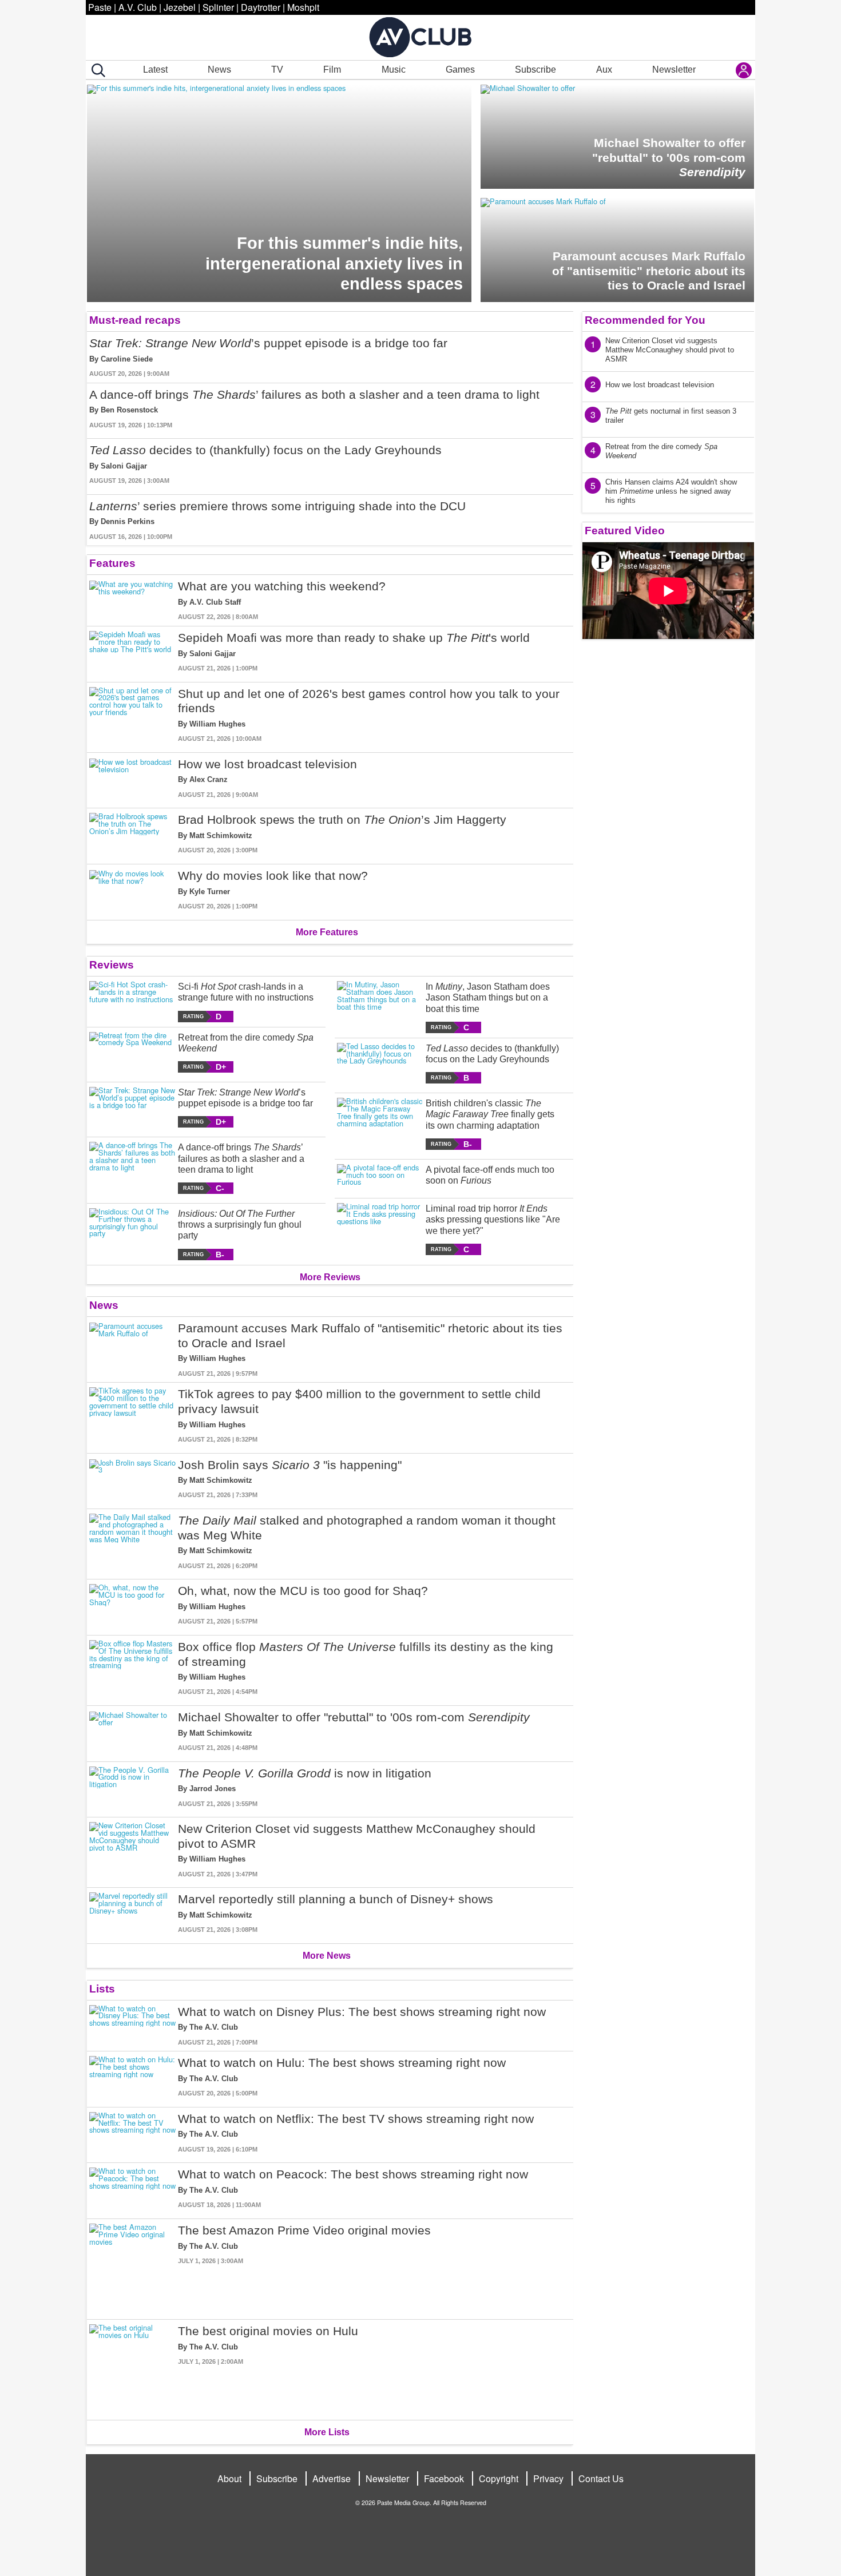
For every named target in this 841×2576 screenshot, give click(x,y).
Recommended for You (645, 320)
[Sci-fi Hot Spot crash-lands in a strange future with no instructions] (132, 1001)
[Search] (96, 70)
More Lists (327, 2432)
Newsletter (674, 70)
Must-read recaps (135, 320)
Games (460, 70)
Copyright (499, 2478)
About (229, 2478)
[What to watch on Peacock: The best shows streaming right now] (132, 2188)
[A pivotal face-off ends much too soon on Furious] (380, 1176)
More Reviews (330, 1277)
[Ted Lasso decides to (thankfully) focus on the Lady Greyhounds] (380, 1063)
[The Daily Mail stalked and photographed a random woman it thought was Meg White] (132, 1542)
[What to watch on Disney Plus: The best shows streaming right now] (132, 2026)
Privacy (548, 2478)
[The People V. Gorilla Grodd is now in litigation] (132, 1787)
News (219, 70)
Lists (102, 1989)
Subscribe (535, 70)
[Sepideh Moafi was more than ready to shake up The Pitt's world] (132, 652)
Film (332, 70)
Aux (604, 70)
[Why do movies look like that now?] (132, 890)
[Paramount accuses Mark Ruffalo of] (132, 1349)
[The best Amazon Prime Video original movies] (132, 2267)
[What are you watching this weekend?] (132, 600)
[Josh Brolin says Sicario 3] (132, 1479)
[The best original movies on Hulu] (132, 2367)
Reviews (112, 965)
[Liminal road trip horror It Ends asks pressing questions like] (380, 1229)
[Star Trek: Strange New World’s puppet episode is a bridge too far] (132, 1107)
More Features (327, 932)
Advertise (332, 2478)
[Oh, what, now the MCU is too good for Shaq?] (132, 1605)
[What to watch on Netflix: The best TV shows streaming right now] (132, 2133)
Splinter (218, 7)
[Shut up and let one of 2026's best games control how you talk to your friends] (132, 715)
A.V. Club (138, 7)
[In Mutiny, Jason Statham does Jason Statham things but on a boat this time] (380, 1007)
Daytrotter (261, 7)
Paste (100, 7)
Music (394, 70)
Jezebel (180, 7)
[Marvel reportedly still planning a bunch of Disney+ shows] (132, 1913)
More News (327, 1956)
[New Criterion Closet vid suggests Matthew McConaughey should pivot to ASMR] (132, 1850)
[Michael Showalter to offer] (132, 1731)
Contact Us (601, 2478)
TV (277, 70)
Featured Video (625, 531)
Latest (155, 70)
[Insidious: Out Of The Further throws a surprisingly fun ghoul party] (132, 1234)
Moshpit (303, 7)
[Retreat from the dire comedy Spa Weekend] (132, 1052)
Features (112, 563)
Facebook (444, 2478)
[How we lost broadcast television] (132, 778)
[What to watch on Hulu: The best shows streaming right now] (132, 2077)
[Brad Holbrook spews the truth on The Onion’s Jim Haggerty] (132, 834)
